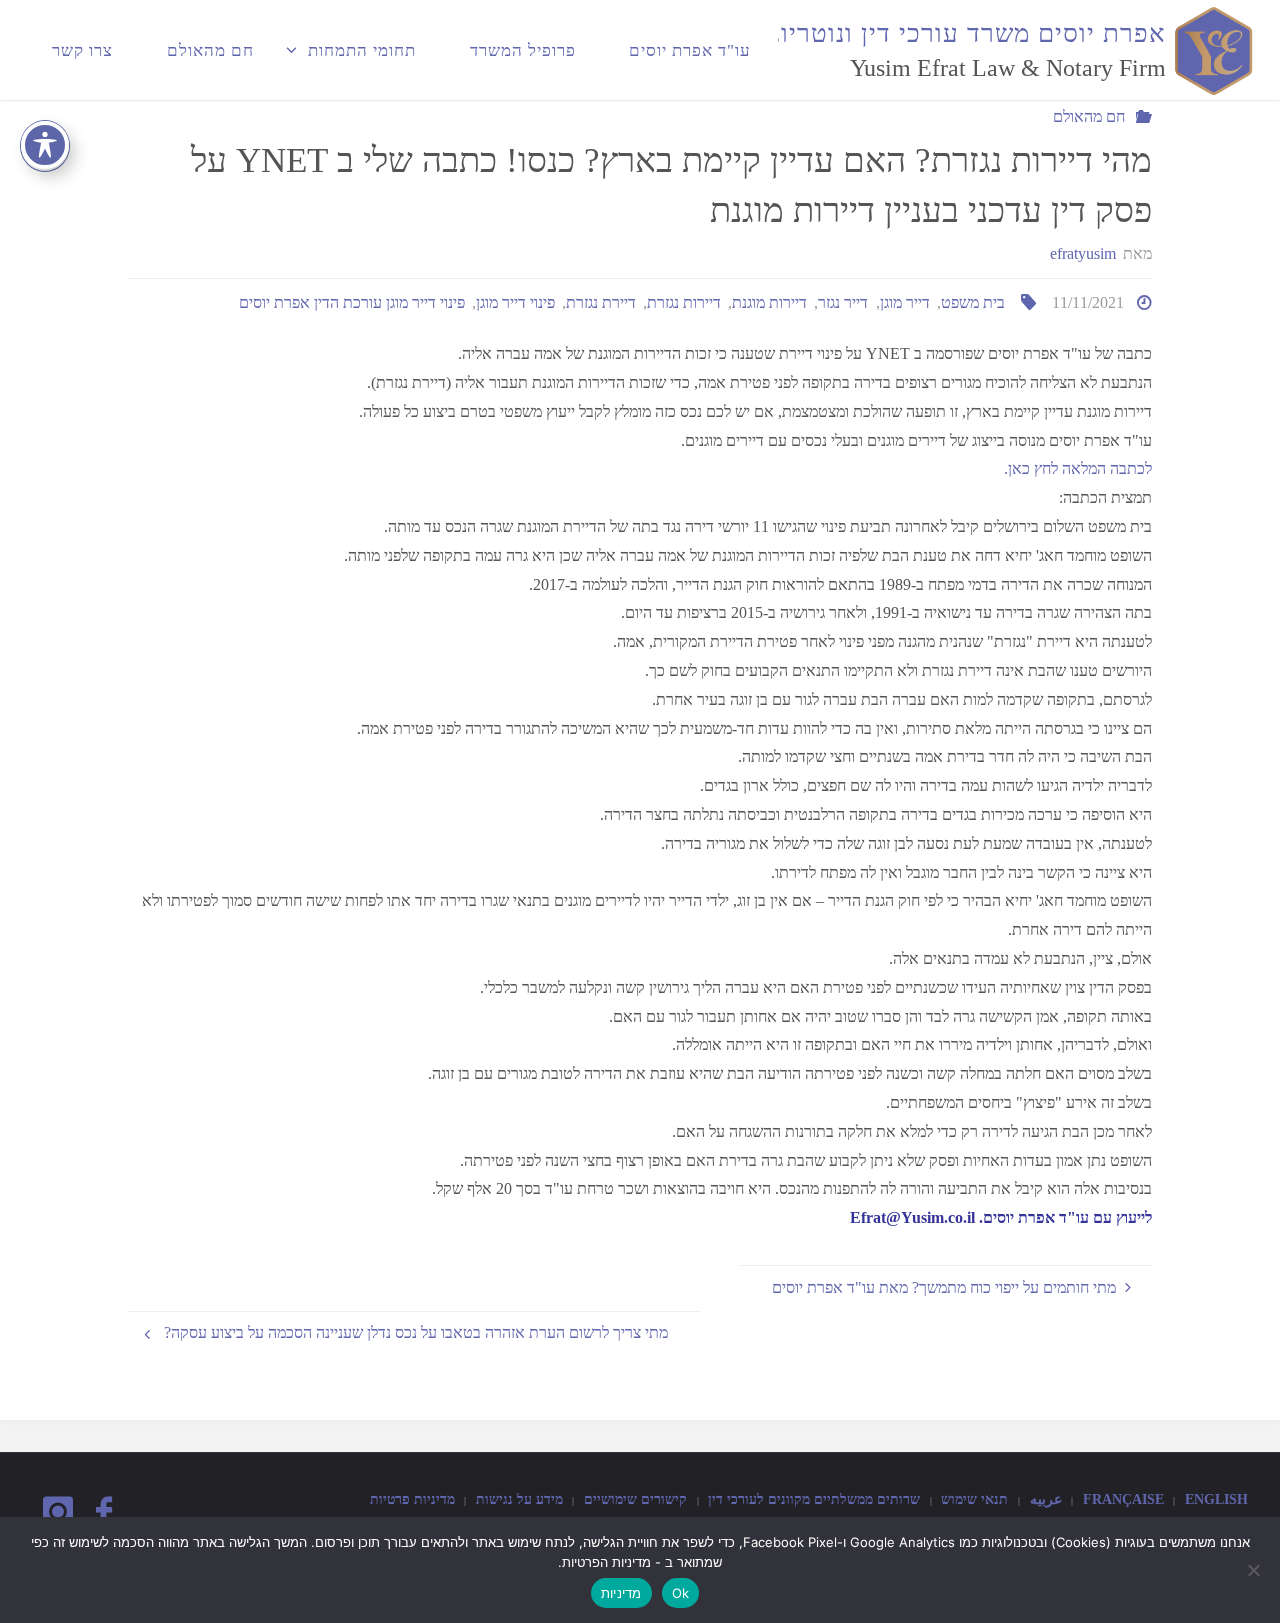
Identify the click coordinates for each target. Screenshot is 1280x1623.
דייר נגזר (843, 302)
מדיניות (621, 1593)
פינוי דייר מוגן (515, 302)
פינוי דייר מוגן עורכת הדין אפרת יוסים (352, 302)
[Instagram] (58, 1512)
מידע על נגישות (519, 1499)
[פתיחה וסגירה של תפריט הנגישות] (45, 145)
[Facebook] (103, 1512)
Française (1123, 1499)
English (1216, 1499)
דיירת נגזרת (601, 302)
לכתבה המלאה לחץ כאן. (1078, 468)
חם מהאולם (1089, 116)
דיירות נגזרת (684, 302)
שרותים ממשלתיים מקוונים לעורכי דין (814, 1499)
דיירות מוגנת (769, 302)
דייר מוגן (905, 302)
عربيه (1046, 1499)
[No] (1255, 1570)
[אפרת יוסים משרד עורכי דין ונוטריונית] (1210, 49)
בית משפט (973, 302)
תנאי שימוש (974, 1499)
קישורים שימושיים (635, 1499)
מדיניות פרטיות (412, 1499)
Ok (681, 1593)
